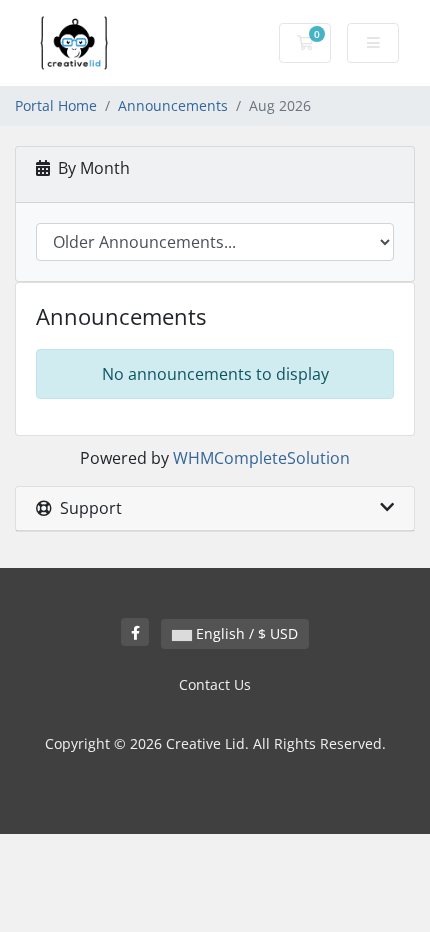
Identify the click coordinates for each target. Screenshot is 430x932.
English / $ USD (245, 633)
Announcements (173, 105)
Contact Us (215, 684)
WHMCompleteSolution (261, 458)
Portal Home (56, 105)
